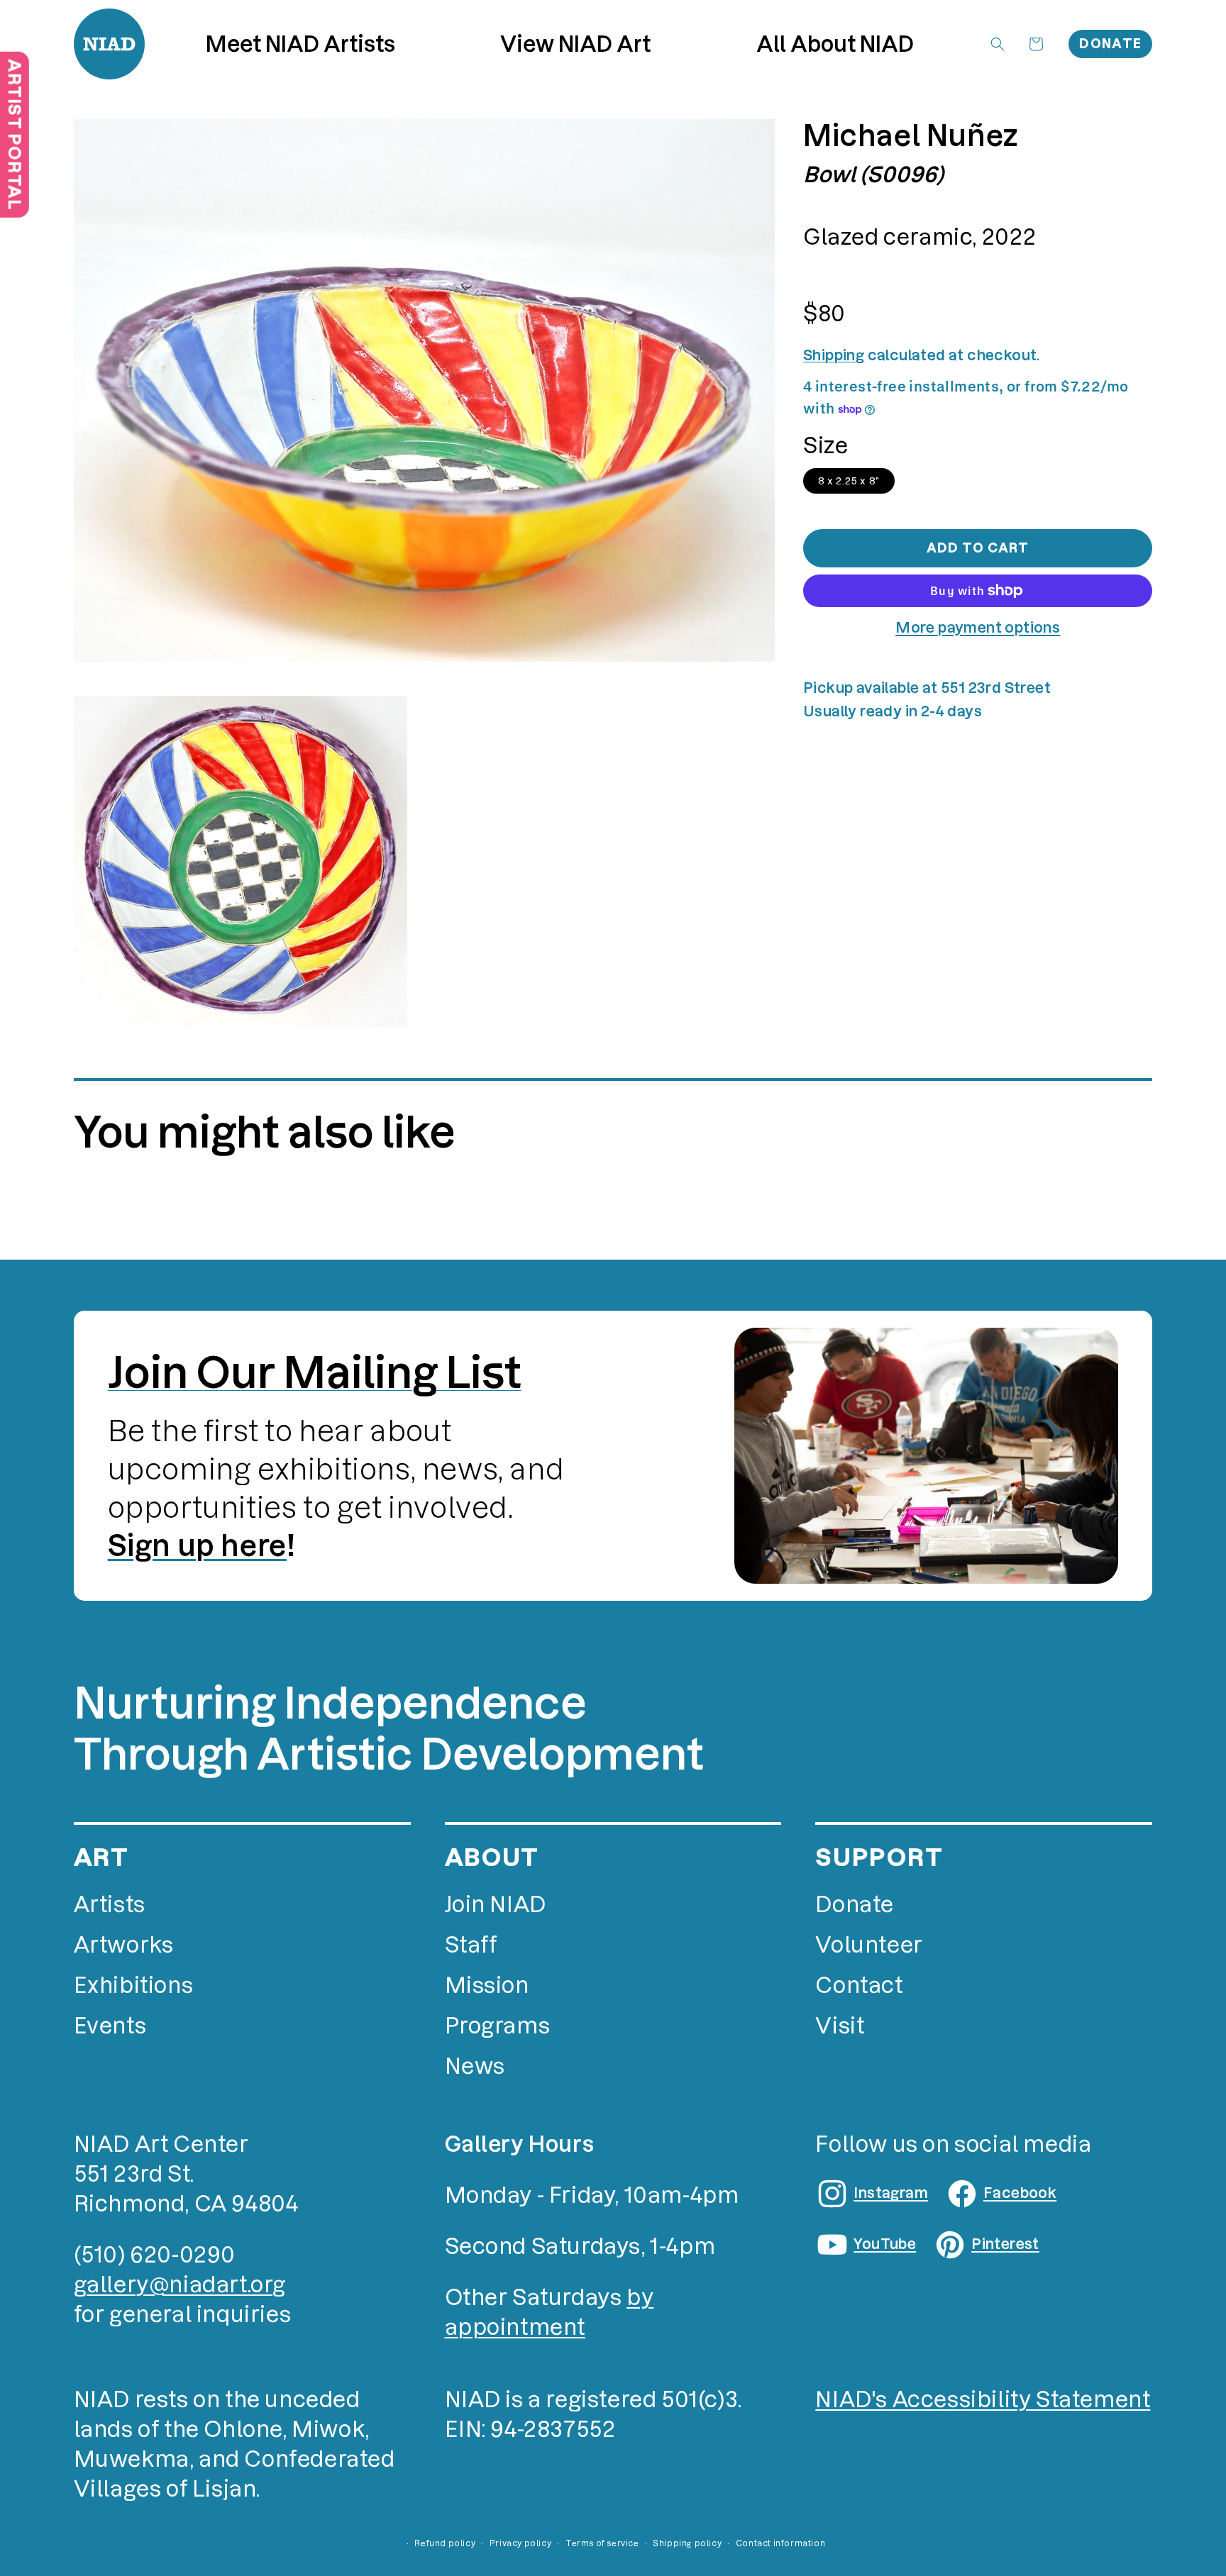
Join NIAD (496, 1905)
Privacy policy (520, 2543)
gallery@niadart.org (180, 2285)
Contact (859, 1986)
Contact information (780, 2543)
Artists (110, 1905)
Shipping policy (687, 2543)
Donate (1110, 44)
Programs (498, 2026)
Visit (840, 2026)
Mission (487, 1986)
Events (110, 2026)
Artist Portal (15, 134)
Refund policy (445, 2543)
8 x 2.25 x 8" (849, 481)
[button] (575, 44)
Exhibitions (134, 1986)
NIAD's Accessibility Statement (983, 2400)
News (475, 2066)
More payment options (978, 628)
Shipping (834, 355)
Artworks (124, 1945)
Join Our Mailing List (315, 1372)
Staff (471, 1945)
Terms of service (602, 2543)
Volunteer (869, 1945)
